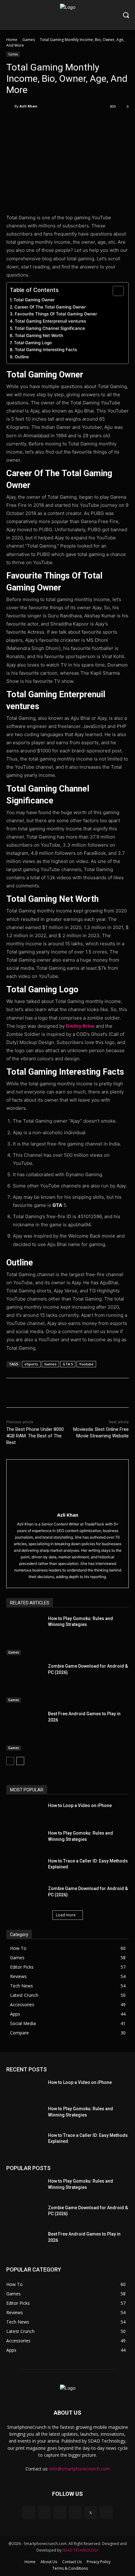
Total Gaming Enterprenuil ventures (50, 321)
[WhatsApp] (76, 122)
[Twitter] (47, 122)
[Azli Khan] (10, 106)
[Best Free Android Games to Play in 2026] (25, 1731)
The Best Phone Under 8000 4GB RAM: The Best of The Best (35, 1436)
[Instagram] (44, 2513)
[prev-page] (10, 1761)
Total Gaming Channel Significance (50, 328)
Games (29, 40)
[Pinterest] (61, 122)
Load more (66, 1915)
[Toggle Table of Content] (115, 291)
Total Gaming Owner (34, 300)
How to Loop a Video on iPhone (80, 1805)
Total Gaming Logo (33, 343)
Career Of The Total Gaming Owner (50, 307)
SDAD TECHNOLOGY (81, 2550)
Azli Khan (28, 106)
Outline (22, 357)
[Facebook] (32, 122)
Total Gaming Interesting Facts (46, 350)
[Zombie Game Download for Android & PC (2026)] (25, 1683)
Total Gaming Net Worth (39, 335)
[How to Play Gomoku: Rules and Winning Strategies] (25, 1635)
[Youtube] (106, 2513)
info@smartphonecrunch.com (80, 2469)
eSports (31, 1364)
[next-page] (20, 1761)
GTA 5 (68, 1364)
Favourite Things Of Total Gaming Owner (56, 314)
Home (12, 40)
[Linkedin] (60, 2513)
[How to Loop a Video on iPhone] (25, 1812)
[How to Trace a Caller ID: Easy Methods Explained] (25, 1867)
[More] (90, 122)
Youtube (86, 1364)
